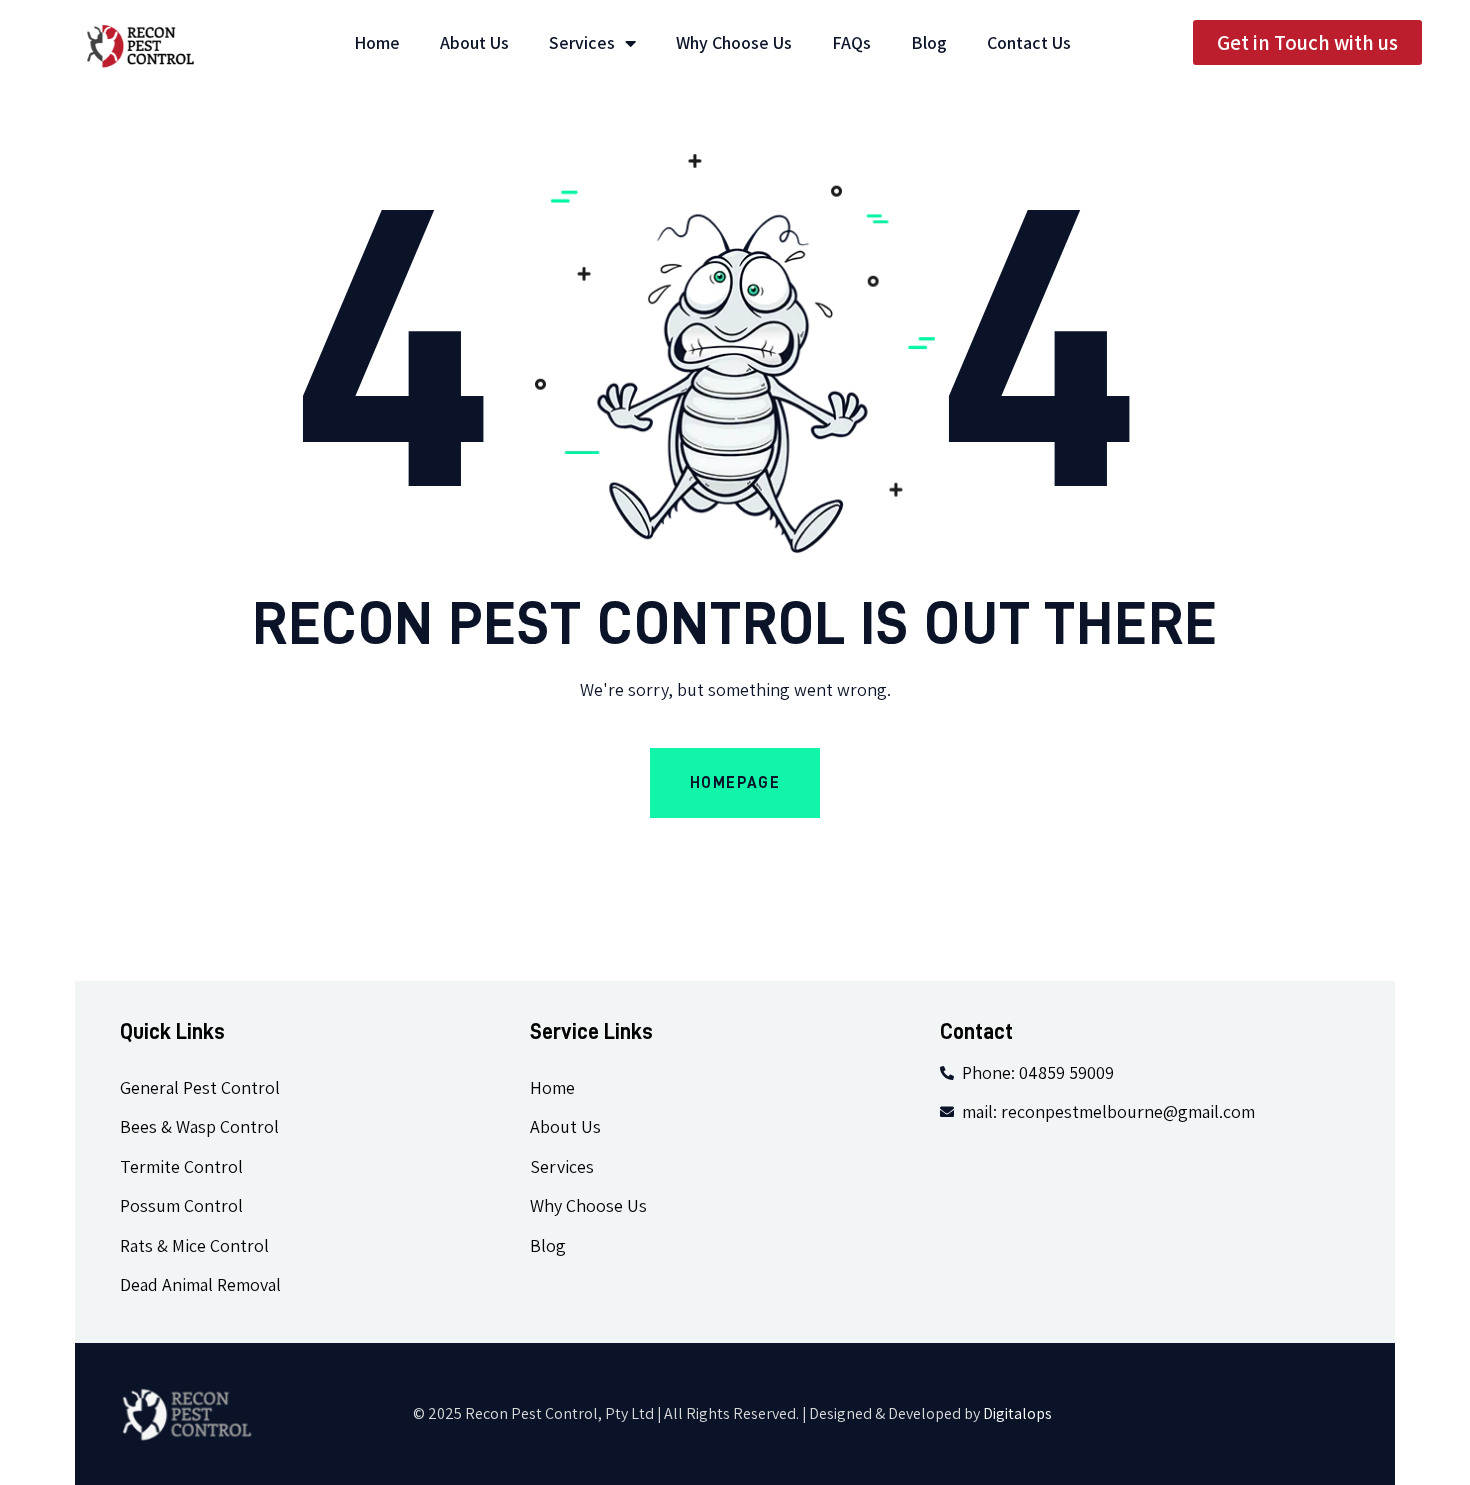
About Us (474, 43)
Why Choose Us (734, 43)
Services (582, 43)
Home (377, 43)
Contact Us (1029, 43)
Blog (929, 43)
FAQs (851, 43)
